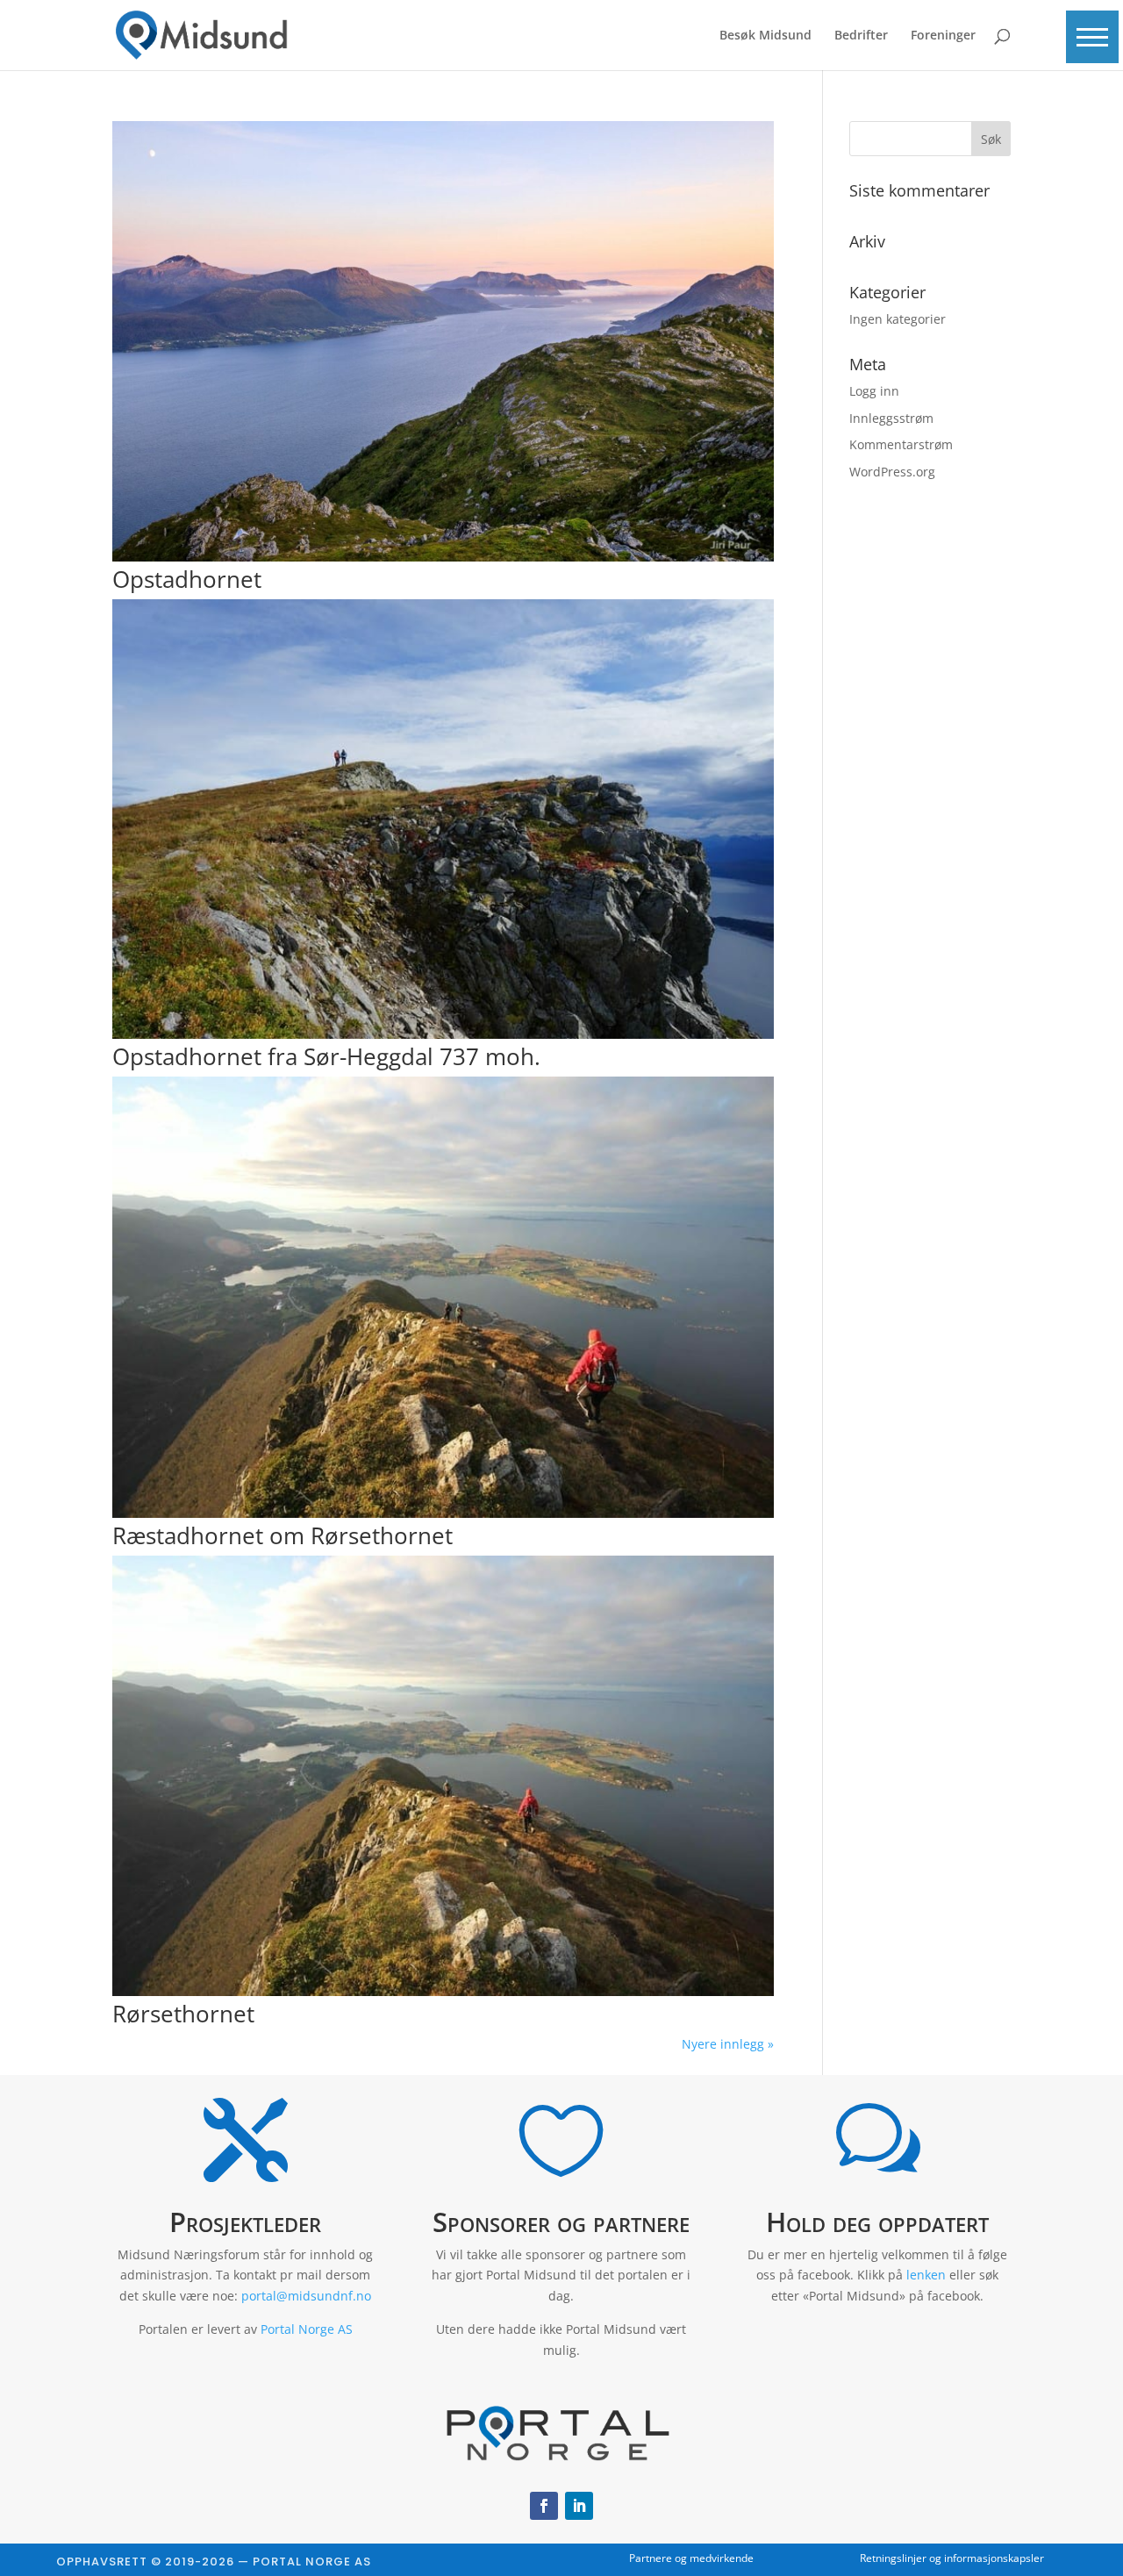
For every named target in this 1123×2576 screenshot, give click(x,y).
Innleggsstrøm (891, 418)
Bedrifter (861, 36)
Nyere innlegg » (728, 2044)
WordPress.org (892, 472)
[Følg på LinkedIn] (579, 2506)
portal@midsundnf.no (306, 2296)
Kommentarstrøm (901, 444)
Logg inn (874, 391)
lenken (926, 2275)
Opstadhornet (187, 579)
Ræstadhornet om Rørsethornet (283, 1535)
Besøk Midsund (765, 36)
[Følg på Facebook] (544, 2506)
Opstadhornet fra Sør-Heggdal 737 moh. (326, 1056)
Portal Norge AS (307, 2329)
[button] (1092, 37)
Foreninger (943, 36)
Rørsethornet (183, 2014)
